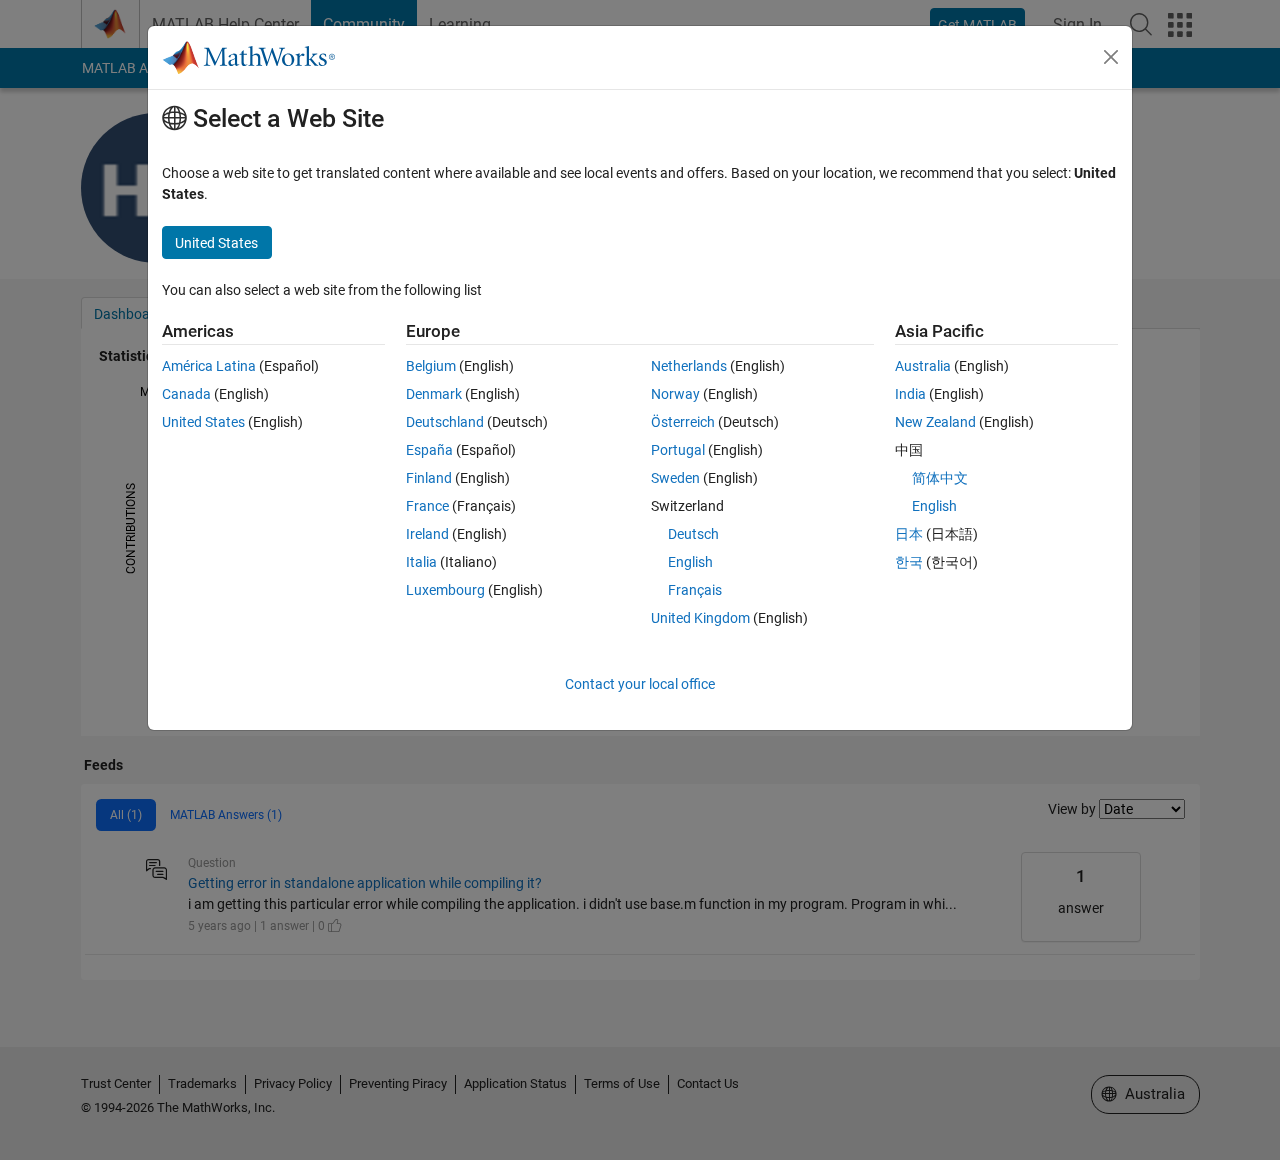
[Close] (1111, 57)
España (429, 450)
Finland (429, 478)
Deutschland (445, 422)
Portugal (678, 450)
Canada (186, 394)
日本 (909, 534)
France (427, 506)
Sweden (675, 478)
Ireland (427, 534)
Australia (923, 366)
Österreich (683, 422)
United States (203, 422)
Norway (675, 394)
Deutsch (693, 534)
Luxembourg (445, 590)
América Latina (209, 366)
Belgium (431, 366)
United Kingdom (700, 618)
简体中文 (940, 478)
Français (695, 590)
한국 (909, 562)
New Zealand (935, 422)
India (910, 394)
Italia (421, 562)
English (690, 562)
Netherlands (689, 366)
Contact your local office (640, 684)
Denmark (434, 394)
